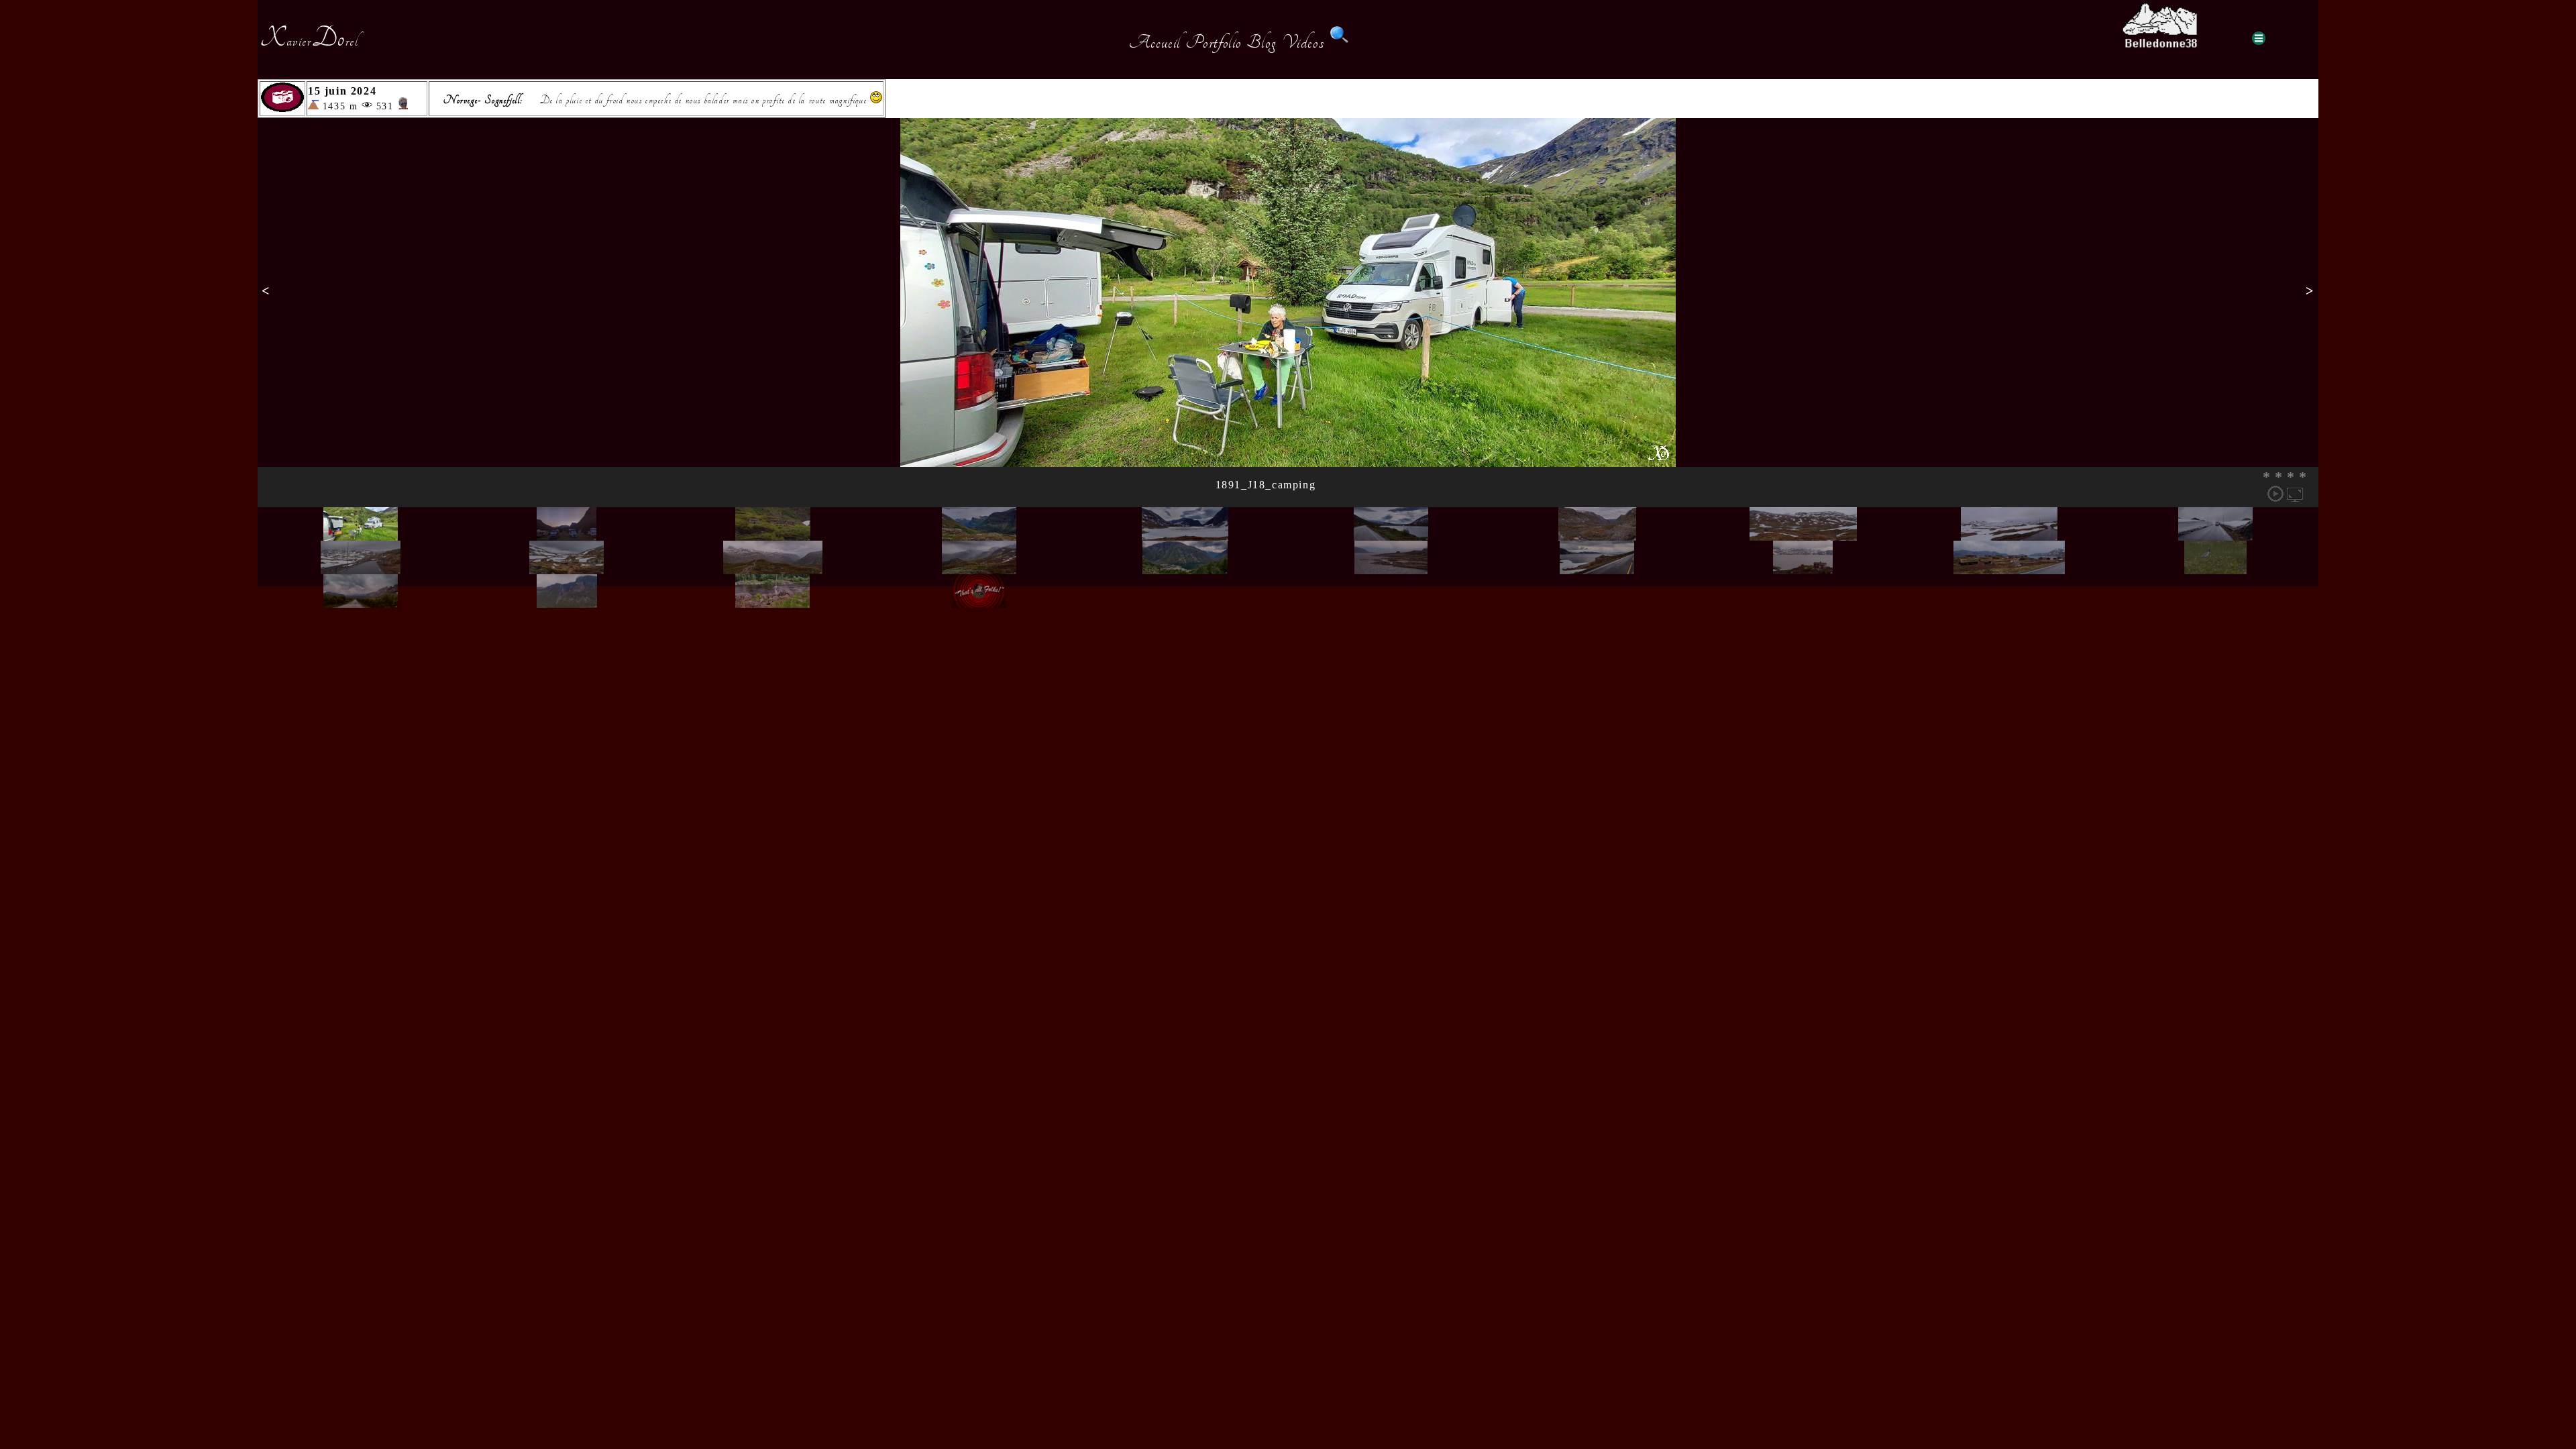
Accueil (1155, 42)
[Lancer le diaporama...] (2275, 494)
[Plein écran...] (2295, 494)
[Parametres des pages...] (2259, 38)
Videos (1303, 42)
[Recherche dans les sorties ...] (1340, 42)
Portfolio (1214, 42)
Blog (1262, 42)
